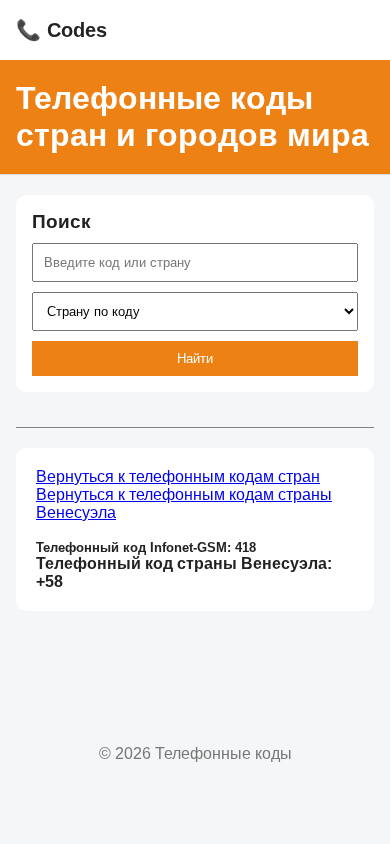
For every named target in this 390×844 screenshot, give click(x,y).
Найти (195, 358)
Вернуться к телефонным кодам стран (178, 476)
